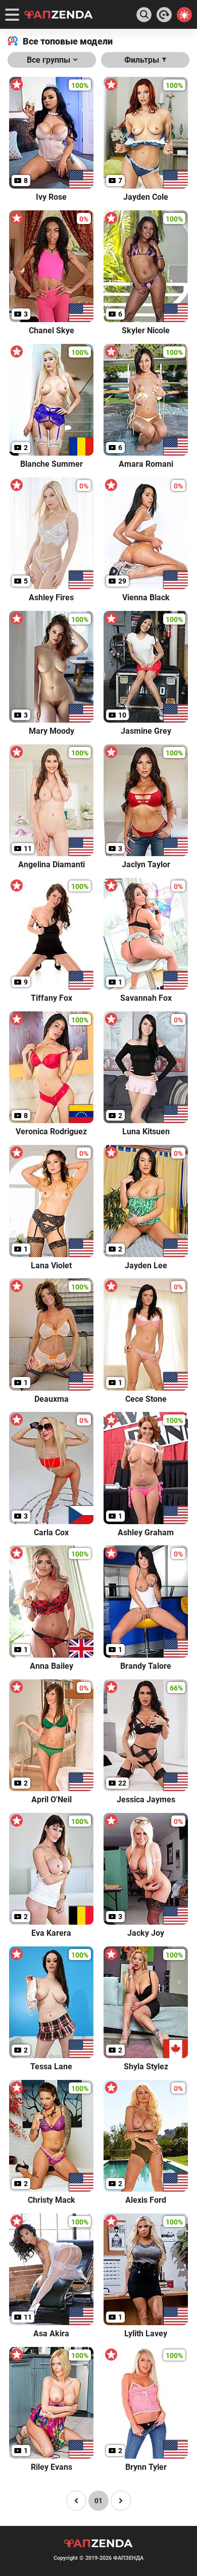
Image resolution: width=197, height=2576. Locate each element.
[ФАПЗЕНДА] (59, 15)
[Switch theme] (184, 15)
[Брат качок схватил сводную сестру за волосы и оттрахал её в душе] (164, 15)
